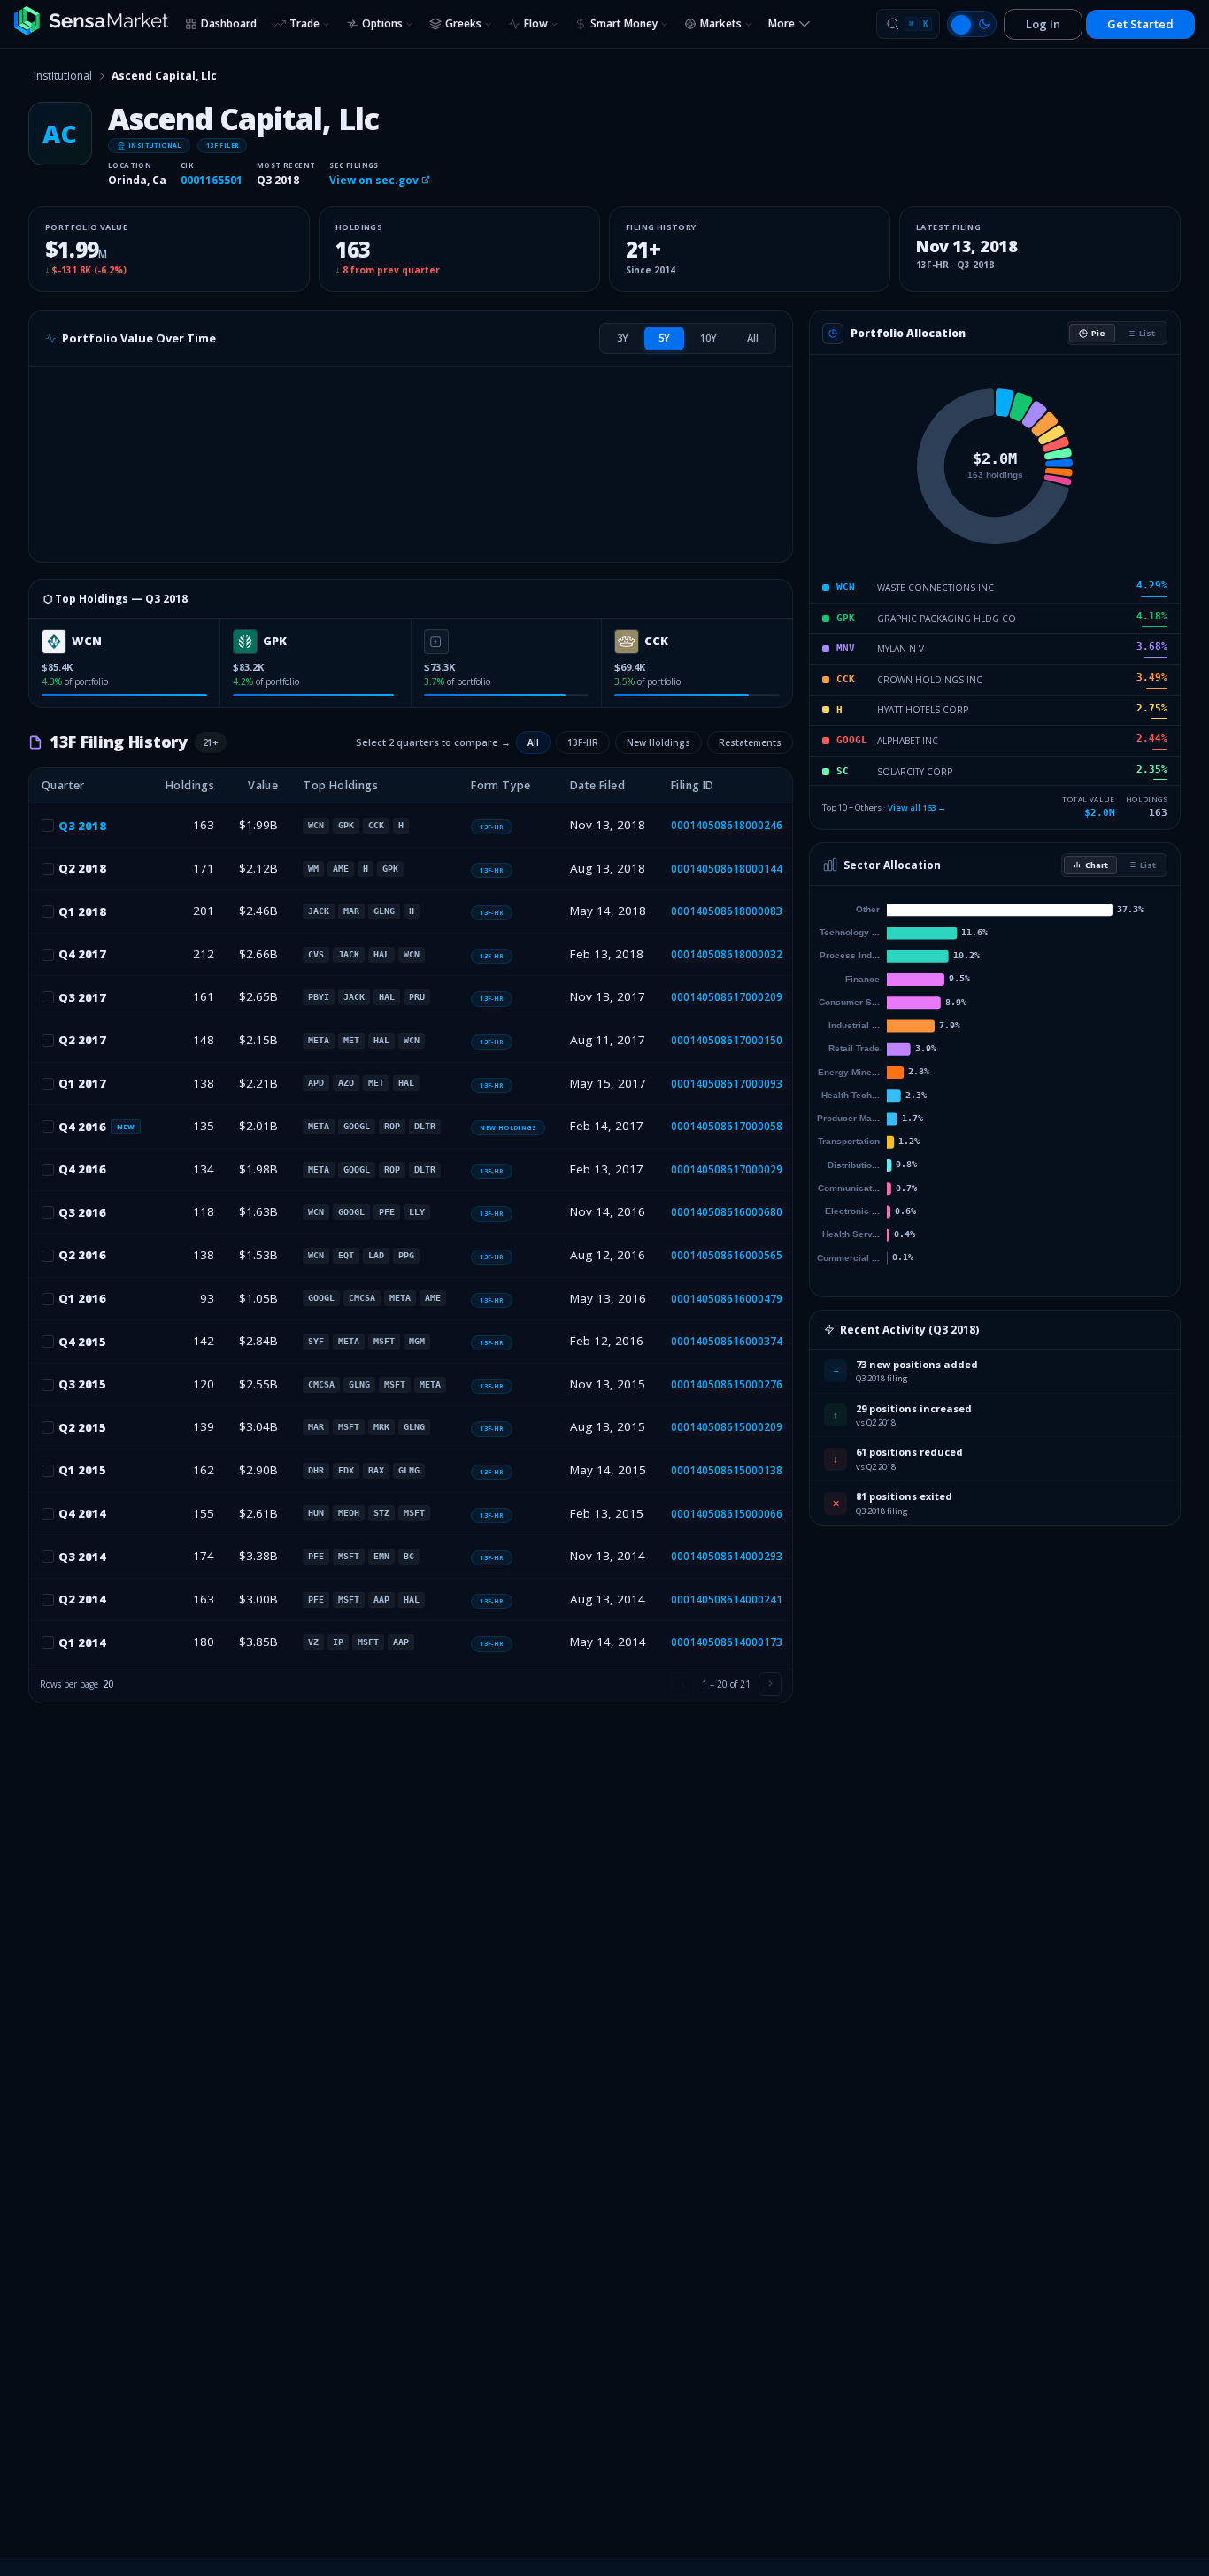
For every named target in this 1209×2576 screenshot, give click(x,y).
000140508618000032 (727, 954)
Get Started (1140, 24)
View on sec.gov (375, 180)
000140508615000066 (727, 1514)
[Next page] (770, 1684)
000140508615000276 (727, 1384)
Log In (1043, 24)
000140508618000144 (727, 869)
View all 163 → (917, 807)
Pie (1098, 333)
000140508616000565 (727, 1255)
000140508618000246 (727, 825)
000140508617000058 (727, 1126)
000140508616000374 (727, 1341)
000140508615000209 (727, 1427)
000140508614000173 (727, 1642)
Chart (1097, 865)
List (1147, 333)
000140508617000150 (727, 1040)
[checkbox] (48, 826)
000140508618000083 (727, 911)
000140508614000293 (727, 1556)
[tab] (623, 338)
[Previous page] (682, 1684)
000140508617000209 (727, 997)
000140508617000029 (727, 1169)
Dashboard (229, 23)
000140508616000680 (727, 1212)
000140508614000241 (727, 1599)
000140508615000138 (727, 1470)
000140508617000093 (727, 1084)
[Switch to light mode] (972, 24)
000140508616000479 (727, 1299)
